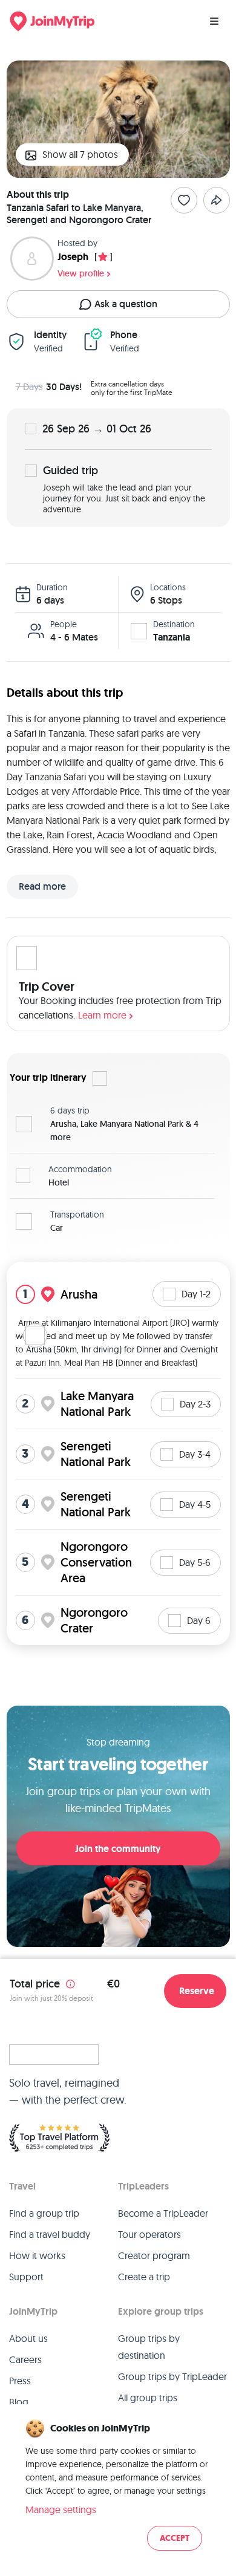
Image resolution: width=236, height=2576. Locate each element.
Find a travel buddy (50, 2234)
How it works (37, 2255)
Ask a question (126, 304)
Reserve (197, 1991)
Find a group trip (44, 2213)
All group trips (148, 2398)
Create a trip (144, 2277)
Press (20, 2381)
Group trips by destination (149, 2347)
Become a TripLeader (163, 2213)
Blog (19, 2402)
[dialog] (118, 2486)
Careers (25, 2359)
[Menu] (214, 21)
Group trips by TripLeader (172, 2376)
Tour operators (149, 2234)
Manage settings (61, 2509)
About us (28, 2338)
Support (26, 2277)
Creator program (154, 2255)
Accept (175, 2538)
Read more (42, 886)
